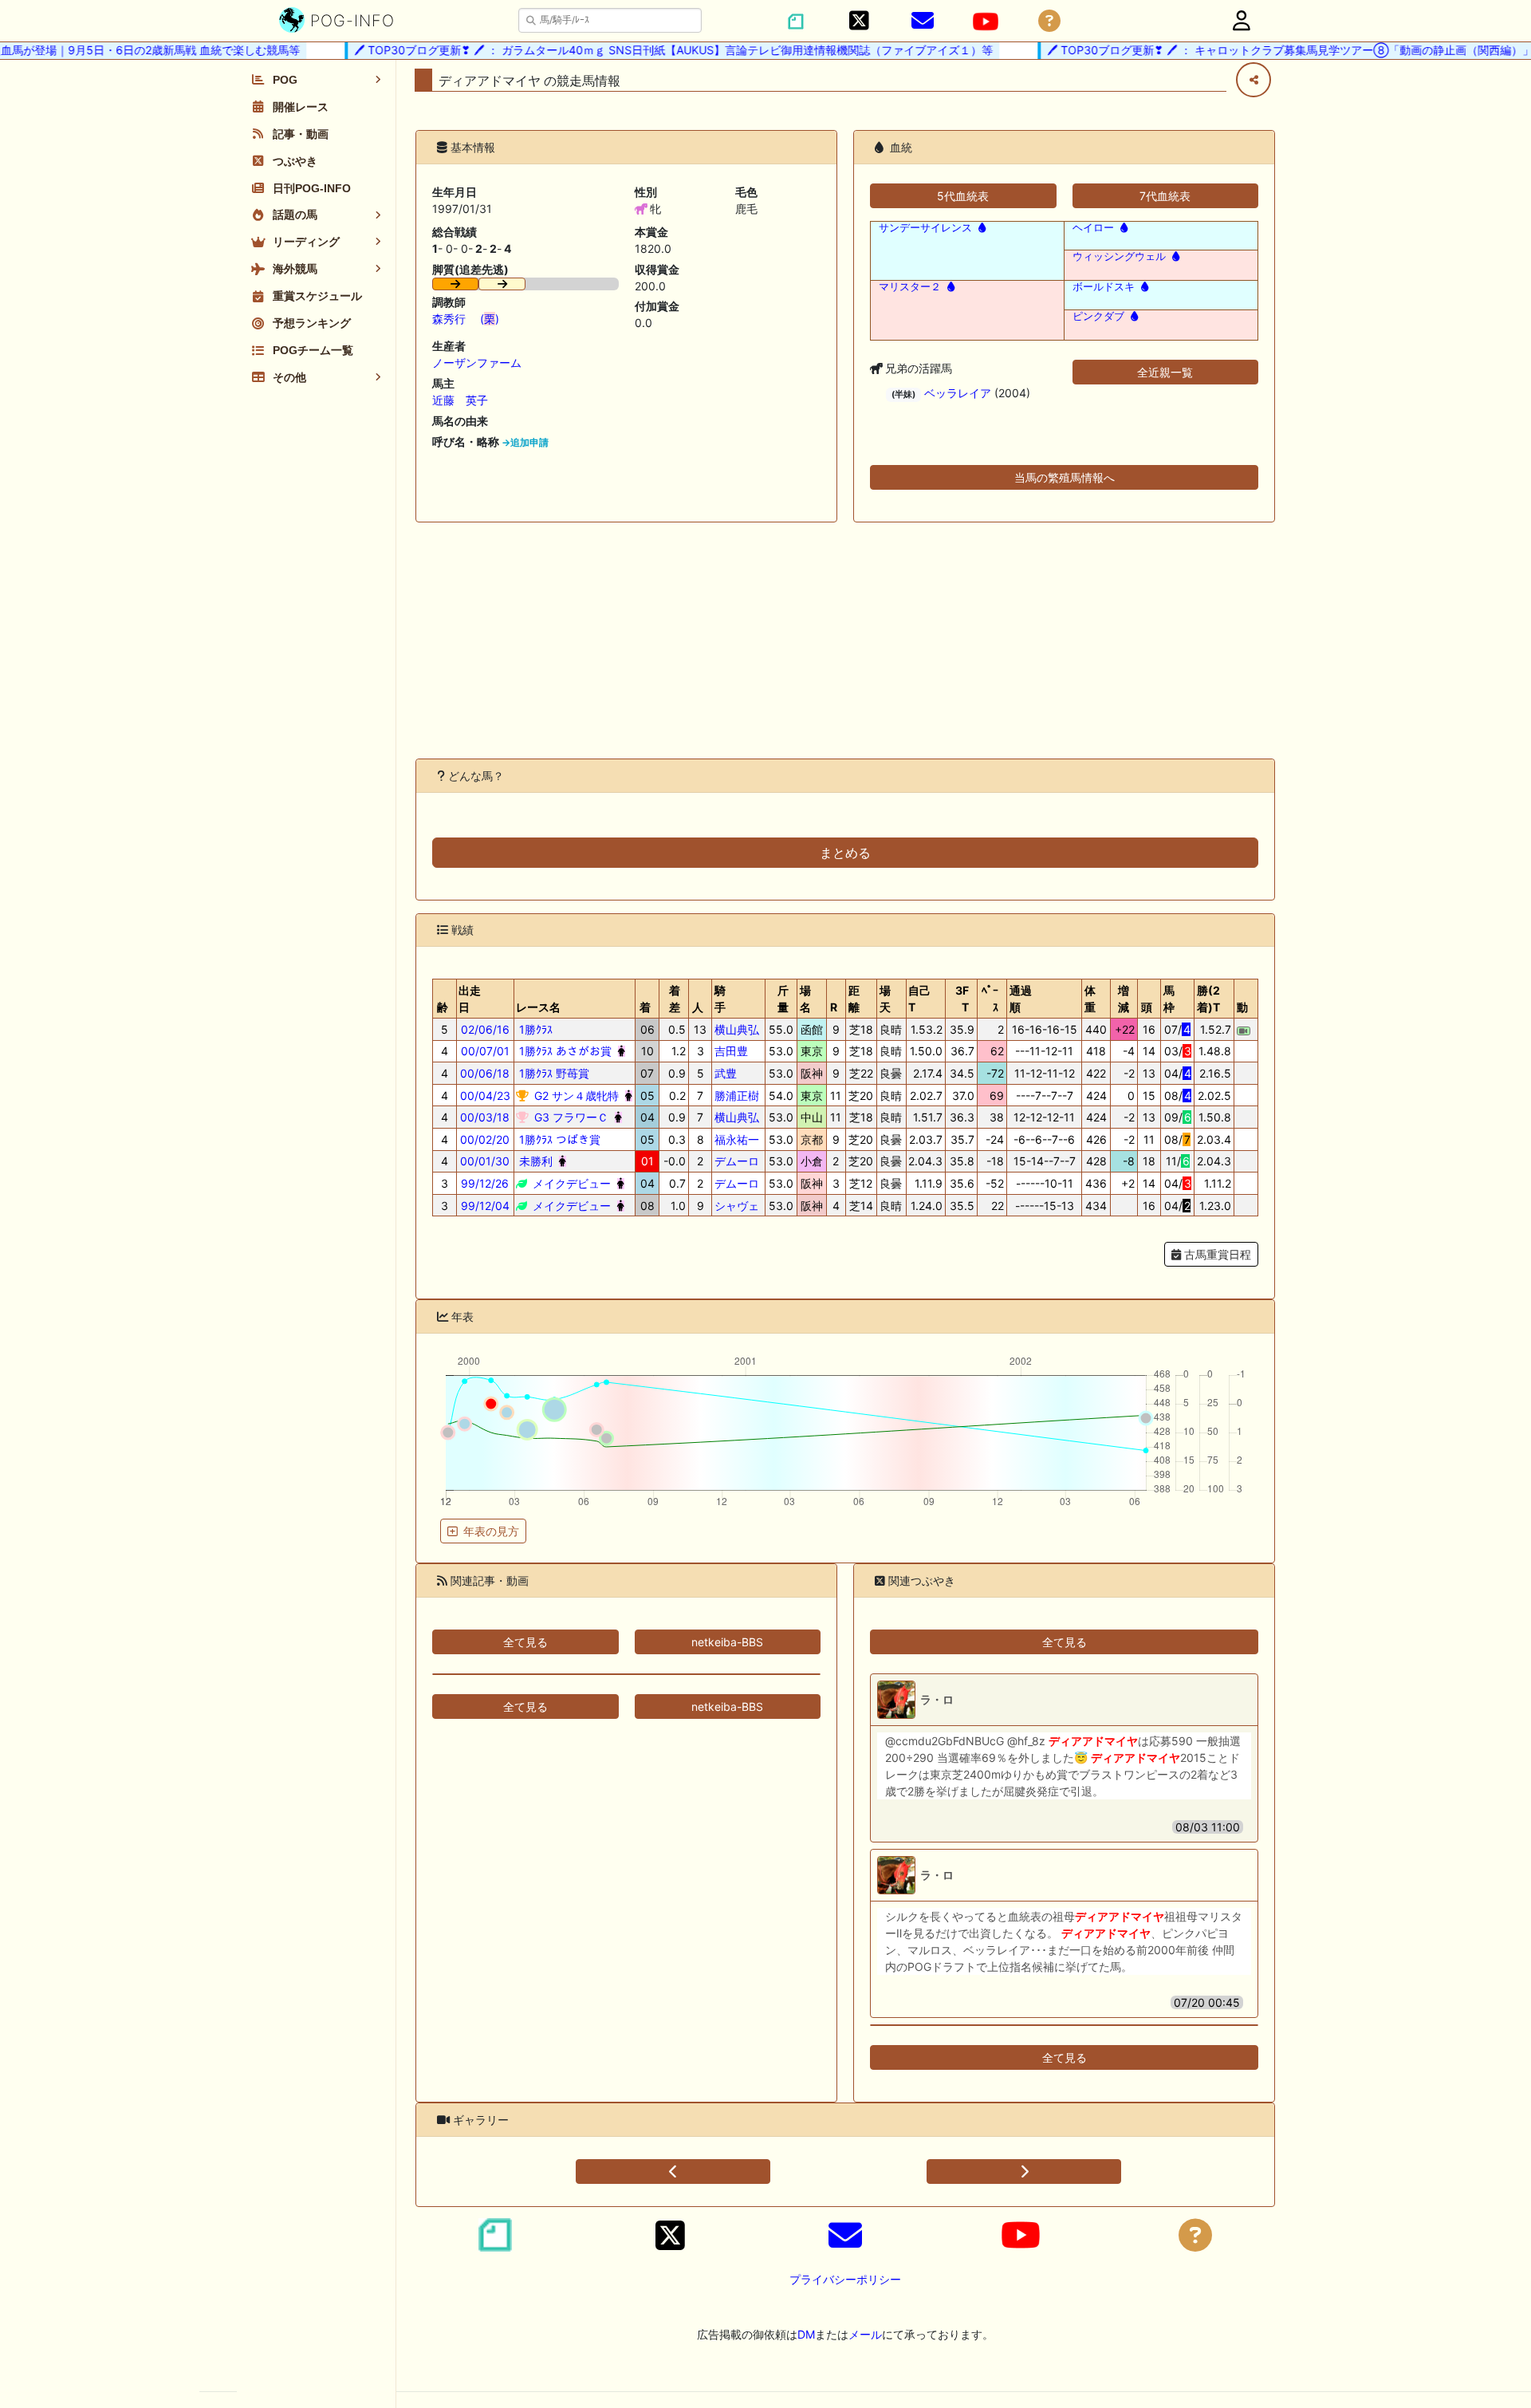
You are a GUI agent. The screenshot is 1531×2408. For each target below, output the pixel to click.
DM (806, 2334)
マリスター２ (910, 287)
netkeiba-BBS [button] (727, 1642)
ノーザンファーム (477, 363)
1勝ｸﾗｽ (534, 1029)
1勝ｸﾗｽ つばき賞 (558, 1139)
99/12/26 (485, 1183)
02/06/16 (485, 1029)
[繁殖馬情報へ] (980, 228)
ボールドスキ (1104, 287)
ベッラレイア (958, 393)
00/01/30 (485, 1161)
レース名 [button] (538, 1007)
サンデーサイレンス (925, 228)
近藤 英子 (460, 400)
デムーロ (737, 1161)
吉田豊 (731, 1051)
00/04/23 (485, 1096)
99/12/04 (485, 1206)
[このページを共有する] (1254, 80)
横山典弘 (737, 1029)
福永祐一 (737, 1139)
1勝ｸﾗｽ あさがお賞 (564, 1051)
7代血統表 (1165, 196)
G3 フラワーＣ (570, 1117)
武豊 (726, 1073)
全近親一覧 (1165, 372)
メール (865, 2334)
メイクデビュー (570, 1183)
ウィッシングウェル (1119, 256)
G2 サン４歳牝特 (575, 1096)
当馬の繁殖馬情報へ (1065, 477)
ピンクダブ (1098, 316)
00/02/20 (485, 1139)
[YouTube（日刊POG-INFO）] (986, 22)
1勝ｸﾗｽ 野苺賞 (553, 1073)
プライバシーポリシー (845, 2279)
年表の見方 (491, 1531)
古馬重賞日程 (1216, 1254)
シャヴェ (737, 1206)
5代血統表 (963, 196)
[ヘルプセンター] (1049, 21)
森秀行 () (466, 319)
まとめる (845, 853)
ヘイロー (1093, 228)
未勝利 (534, 1161)
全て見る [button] (525, 1642)
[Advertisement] (845, 640)
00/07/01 (485, 1051)
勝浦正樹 (737, 1096)
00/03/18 (485, 1117)
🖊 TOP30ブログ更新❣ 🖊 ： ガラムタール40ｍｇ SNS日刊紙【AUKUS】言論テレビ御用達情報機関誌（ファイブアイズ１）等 (645, 50)
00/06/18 (485, 1073)
